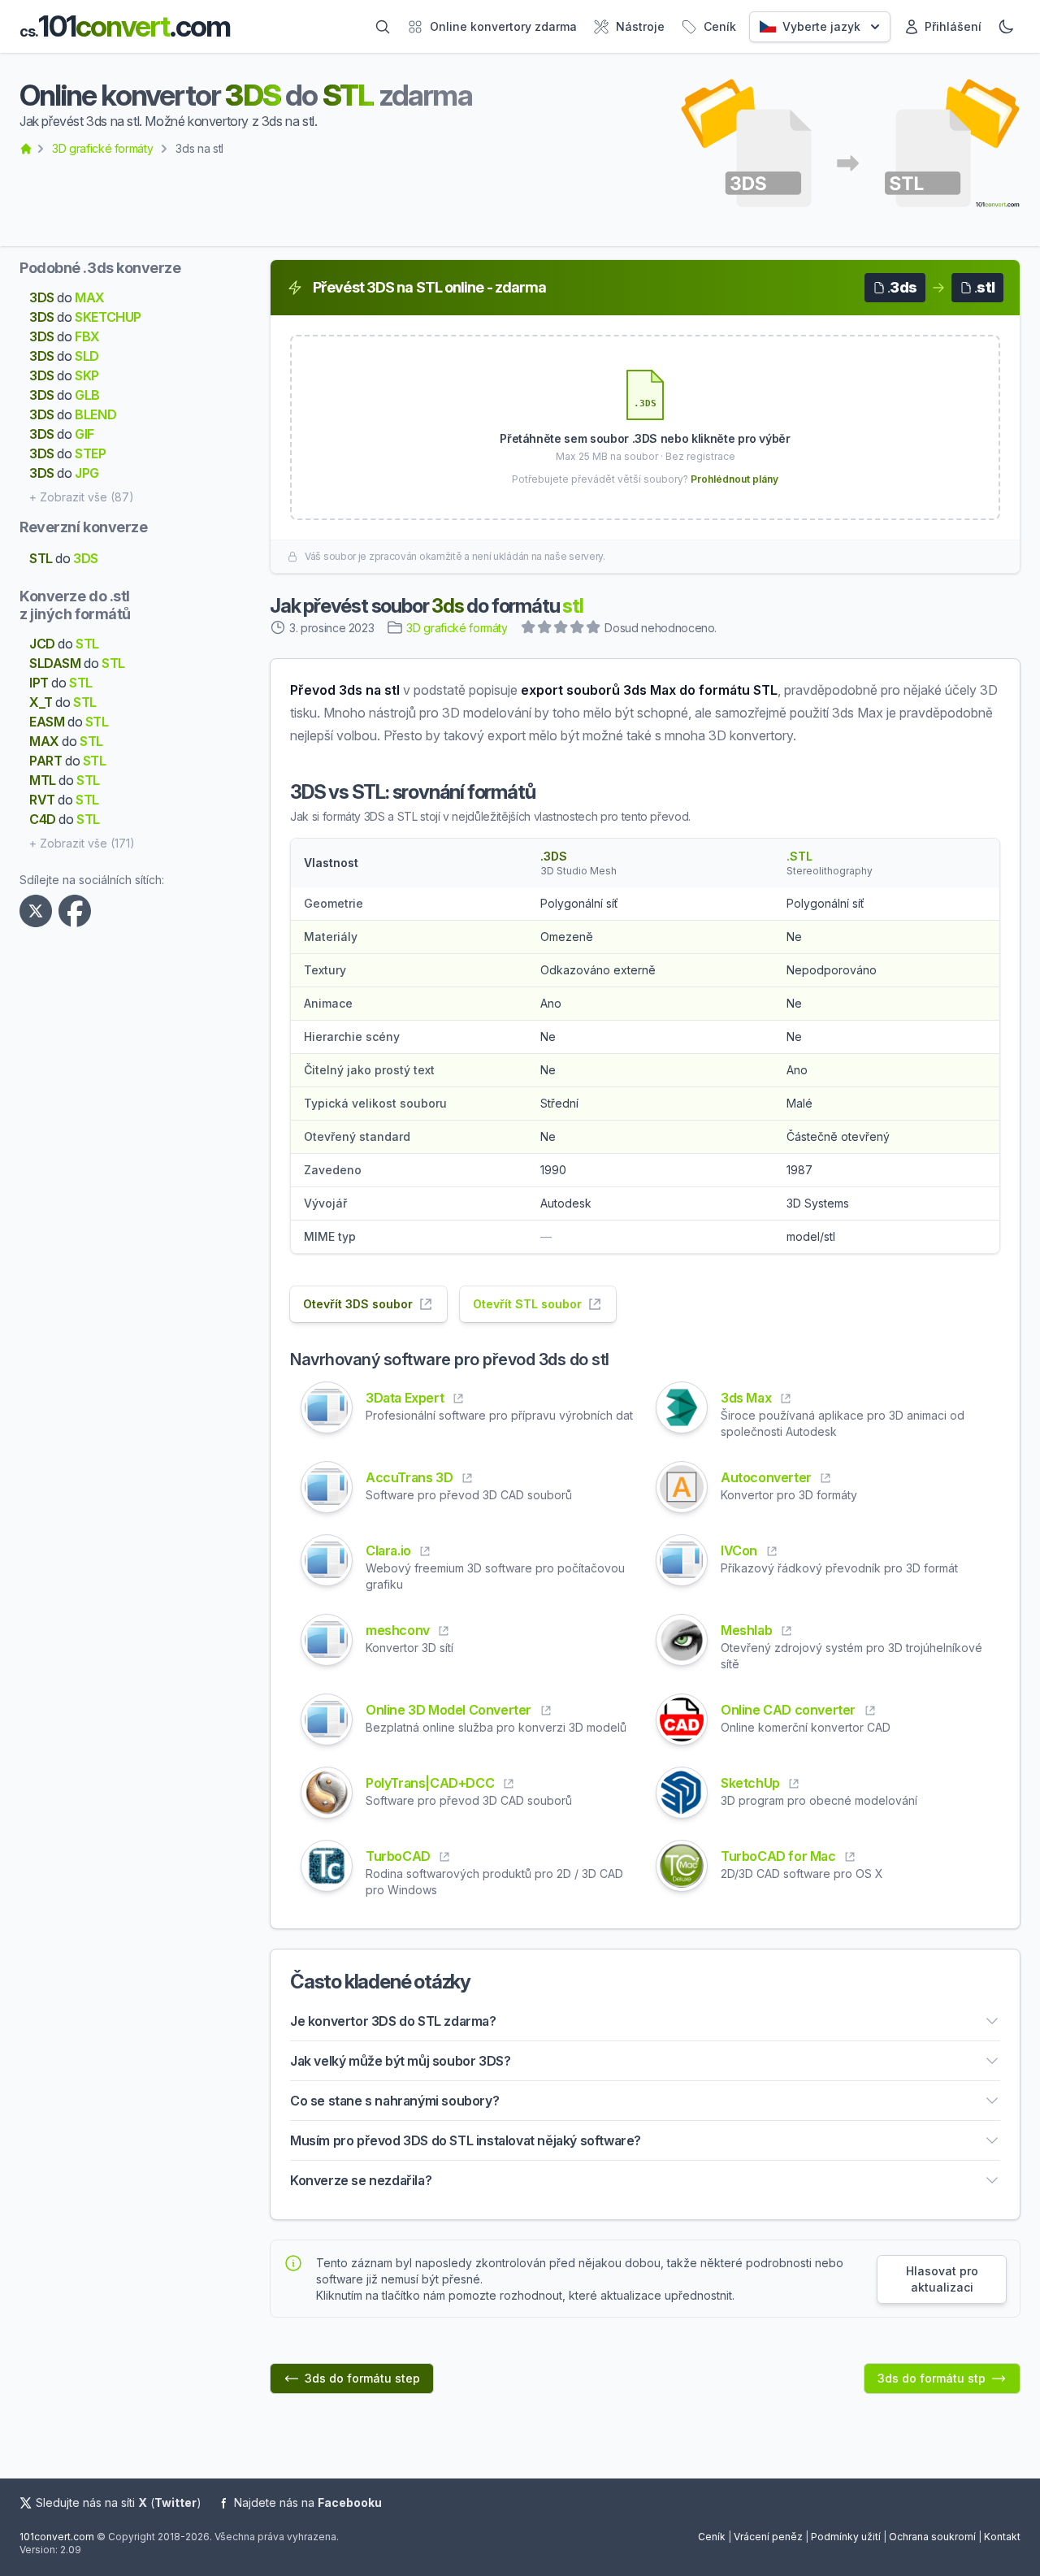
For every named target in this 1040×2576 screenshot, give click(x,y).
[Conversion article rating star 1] (529, 629)
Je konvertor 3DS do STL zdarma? (393, 2021)
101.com (125, 26)
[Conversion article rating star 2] (545, 629)
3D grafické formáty (102, 148)
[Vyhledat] (383, 27)
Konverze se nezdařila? (361, 2180)
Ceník (712, 2537)
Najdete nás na (308, 2502)
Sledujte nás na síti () (119, 2502)
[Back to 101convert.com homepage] (26, 149)
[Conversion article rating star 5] (594, 629)
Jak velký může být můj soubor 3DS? (400, 2061)
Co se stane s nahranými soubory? (394, 2101)
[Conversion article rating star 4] (578, 629)
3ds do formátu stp (932, 2378)
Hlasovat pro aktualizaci (942, 2279)
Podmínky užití (846, 2537)
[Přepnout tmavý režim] (1006, 27)
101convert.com (57, 2537)
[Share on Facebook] (78, 911)
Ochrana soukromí (932, 2537)
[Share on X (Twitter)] (39, 911)
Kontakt (1002, 2537)
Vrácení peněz (768, 2537)
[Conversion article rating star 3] (561, 629)
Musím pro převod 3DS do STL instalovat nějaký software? (466, 2140)
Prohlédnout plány (734, 479)
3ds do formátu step (362, 2378)
